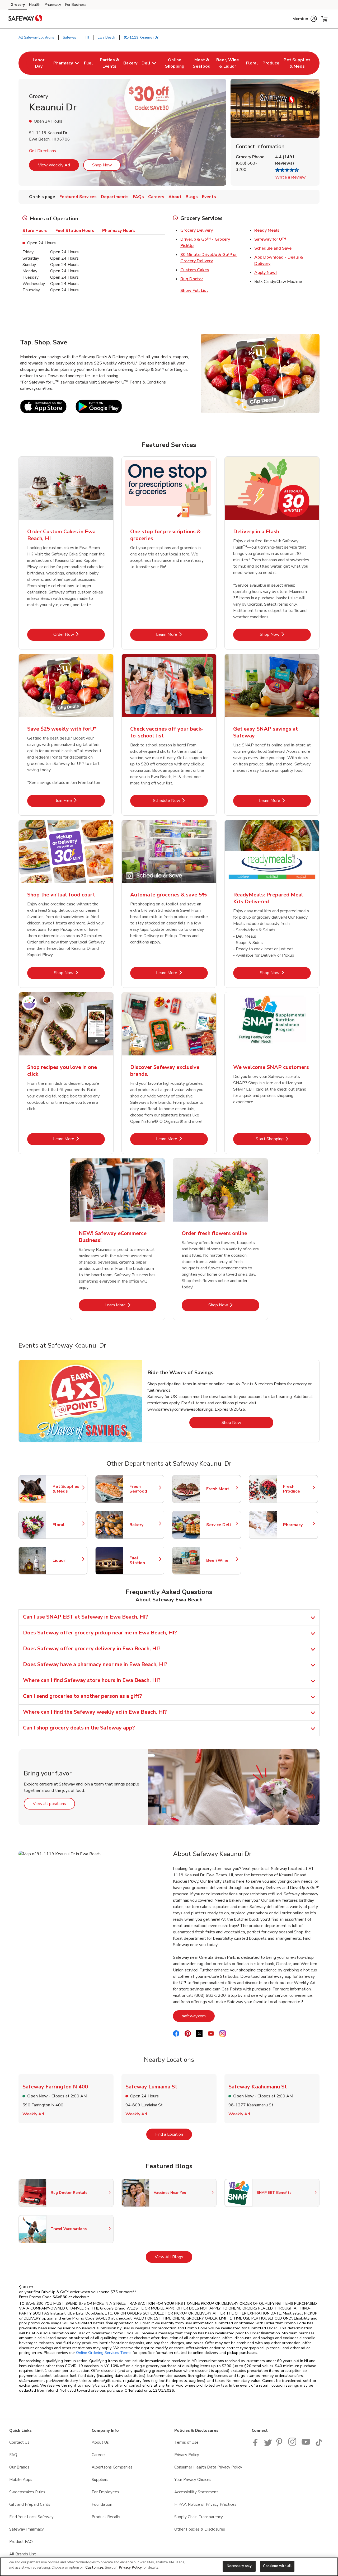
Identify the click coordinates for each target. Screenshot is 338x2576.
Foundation (102, 2504)
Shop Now (102, 165)
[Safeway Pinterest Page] (280, 2445)
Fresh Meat (221, 1489)
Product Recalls (106, 2517)
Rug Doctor (192, 279)
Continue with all (277, 2566)
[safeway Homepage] (25, 19)
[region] (169, 2567)
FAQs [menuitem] (138, 197)
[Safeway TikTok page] (319, 2445)
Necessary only (239, 2566)
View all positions (54, 1804)
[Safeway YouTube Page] (306, 2445)
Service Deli (221, 1525)
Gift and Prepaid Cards (30, 2504)
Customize (94, 2568)
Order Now (79, 634)
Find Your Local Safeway (31, 2517)
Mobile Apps (21, 2480)
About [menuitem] (175, 197)
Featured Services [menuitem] (78, 197)
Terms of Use (186, 2442)
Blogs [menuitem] (192, 197)
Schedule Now (180, 800)
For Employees (105, 2492)
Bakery (144, 1525)
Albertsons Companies (112, 2467)
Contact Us (19, 2442)
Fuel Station (144, 1560)
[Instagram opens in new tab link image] (293, 2445)
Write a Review (290, 177)
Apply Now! (266, 273)
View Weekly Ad (54, 165)
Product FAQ (21, 2542)
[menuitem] (39, 63)
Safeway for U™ (270, 239)
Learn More (182, 634)
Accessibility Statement (196, 2492)
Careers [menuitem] (156, 197)
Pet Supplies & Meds (67, 1489)
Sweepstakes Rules (27, 2492)
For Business (76, 5)
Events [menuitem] (209, 197)
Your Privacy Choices (193, 2480)
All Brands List (23, 2554)
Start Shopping (283, 1139)
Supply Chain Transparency (199, 2517)
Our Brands (19, 2467)
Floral (67, 1525)
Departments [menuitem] (115, 197)
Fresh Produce (298, 1489)
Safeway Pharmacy (27, 2529)
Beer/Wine (221, 1560)
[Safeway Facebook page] (257, 2445)
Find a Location (174, 2134)
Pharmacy (53, 5)
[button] (305, 19)
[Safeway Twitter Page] (268, 2445)
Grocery (18, 5)
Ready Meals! (267, 230)
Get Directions (43, 151)
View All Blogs (173, 2257)
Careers (99, 2455)
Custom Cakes (195, 270)
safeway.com (198, 2016)
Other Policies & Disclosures (200, 2529)
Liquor (67, 1560)
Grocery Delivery (197, 230)
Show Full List (194, 291)
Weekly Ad (33, 2114)
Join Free (80, 800)
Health (35, 5)
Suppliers (100, 2480)
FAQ (13, 2455)
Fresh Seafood (144, 1489)
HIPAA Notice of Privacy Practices (205, 2504)
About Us (100, 2442)
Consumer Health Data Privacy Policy (208, 2467)
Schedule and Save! (273, 248)
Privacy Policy (187, 2455)
